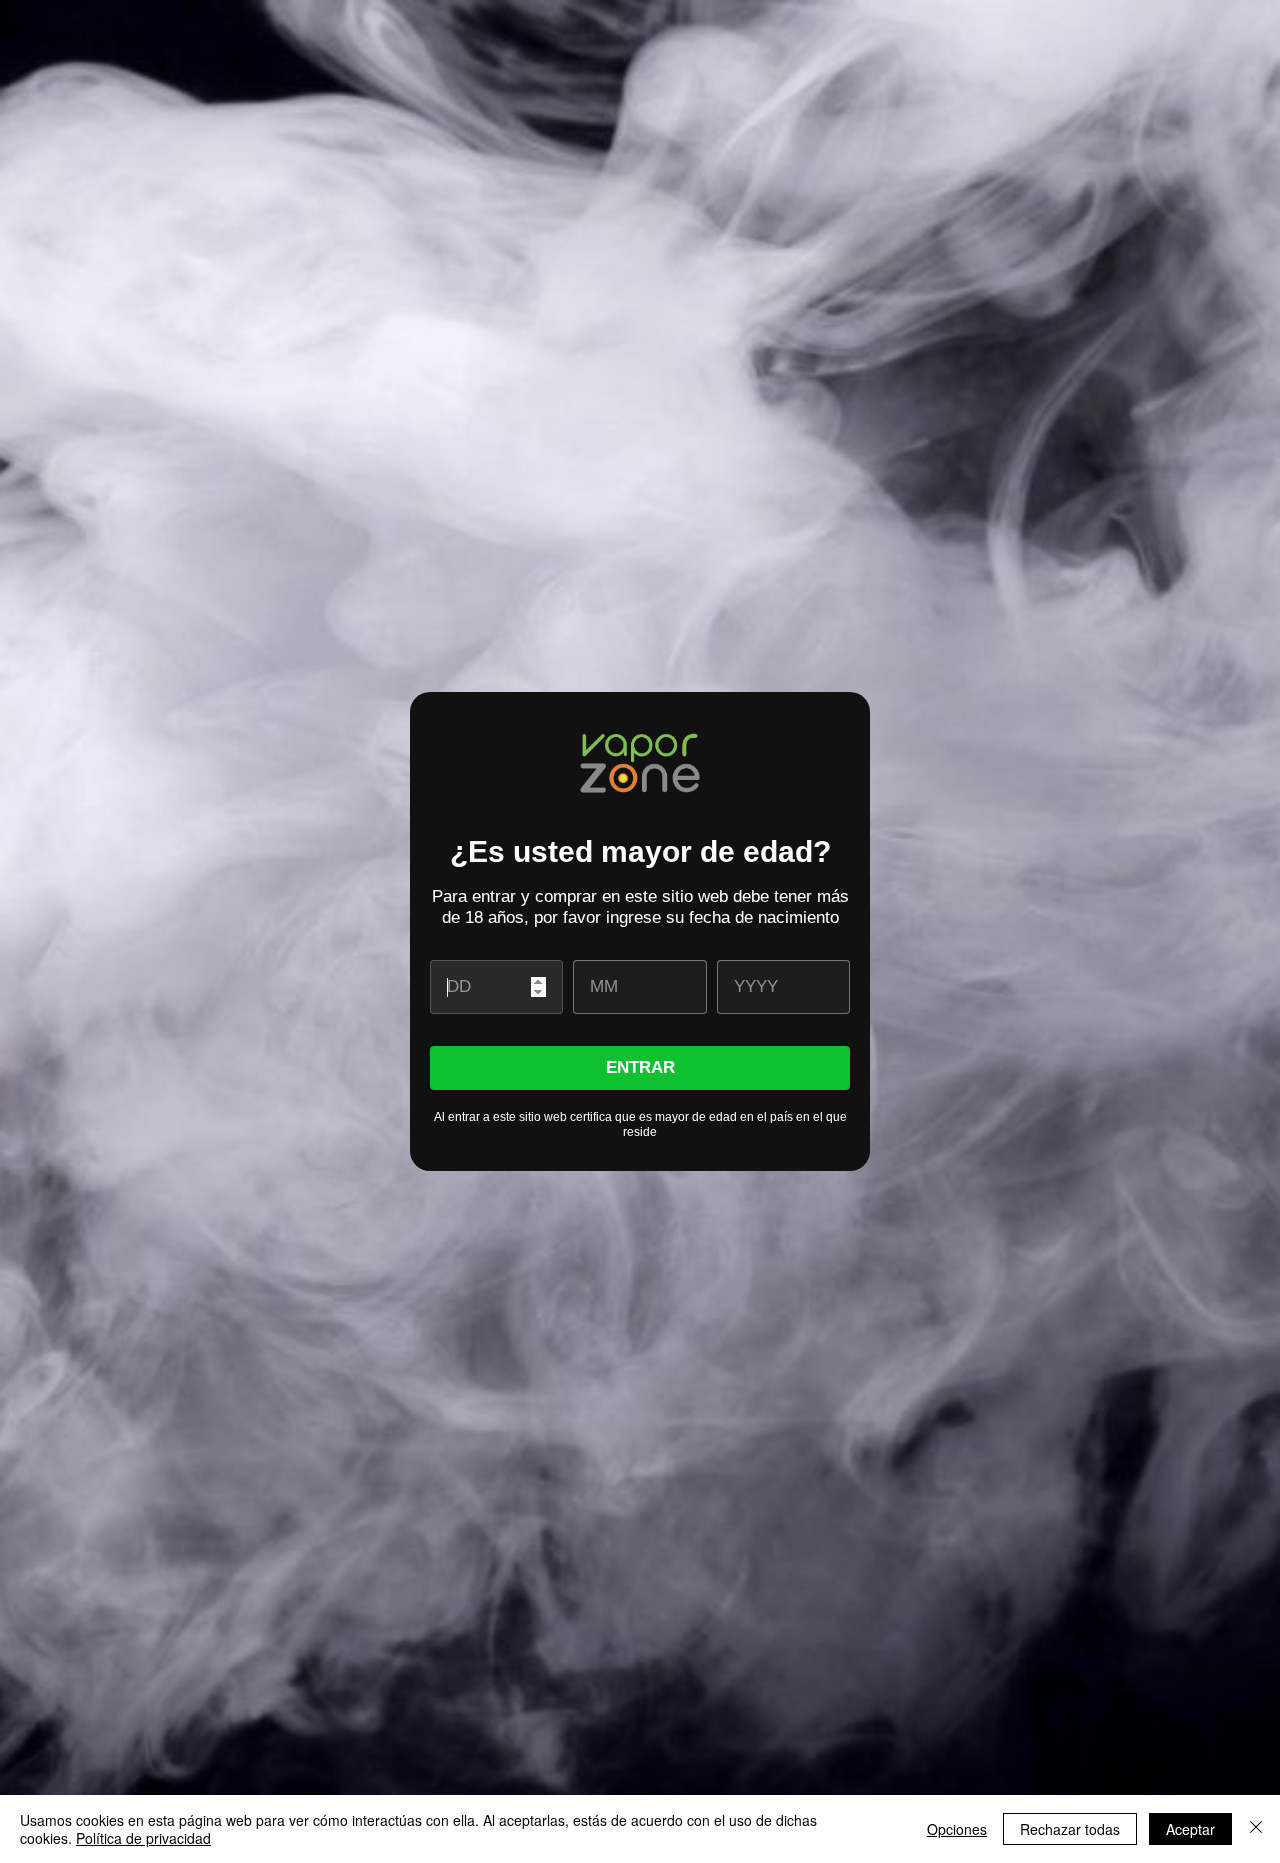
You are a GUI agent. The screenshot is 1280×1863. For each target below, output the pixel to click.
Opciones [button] (957, 1829)
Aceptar (1190, 1829)
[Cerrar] (1256, 1829)
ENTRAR (640, 1067)
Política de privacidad (143, 1838)
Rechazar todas (1070, 1829)
